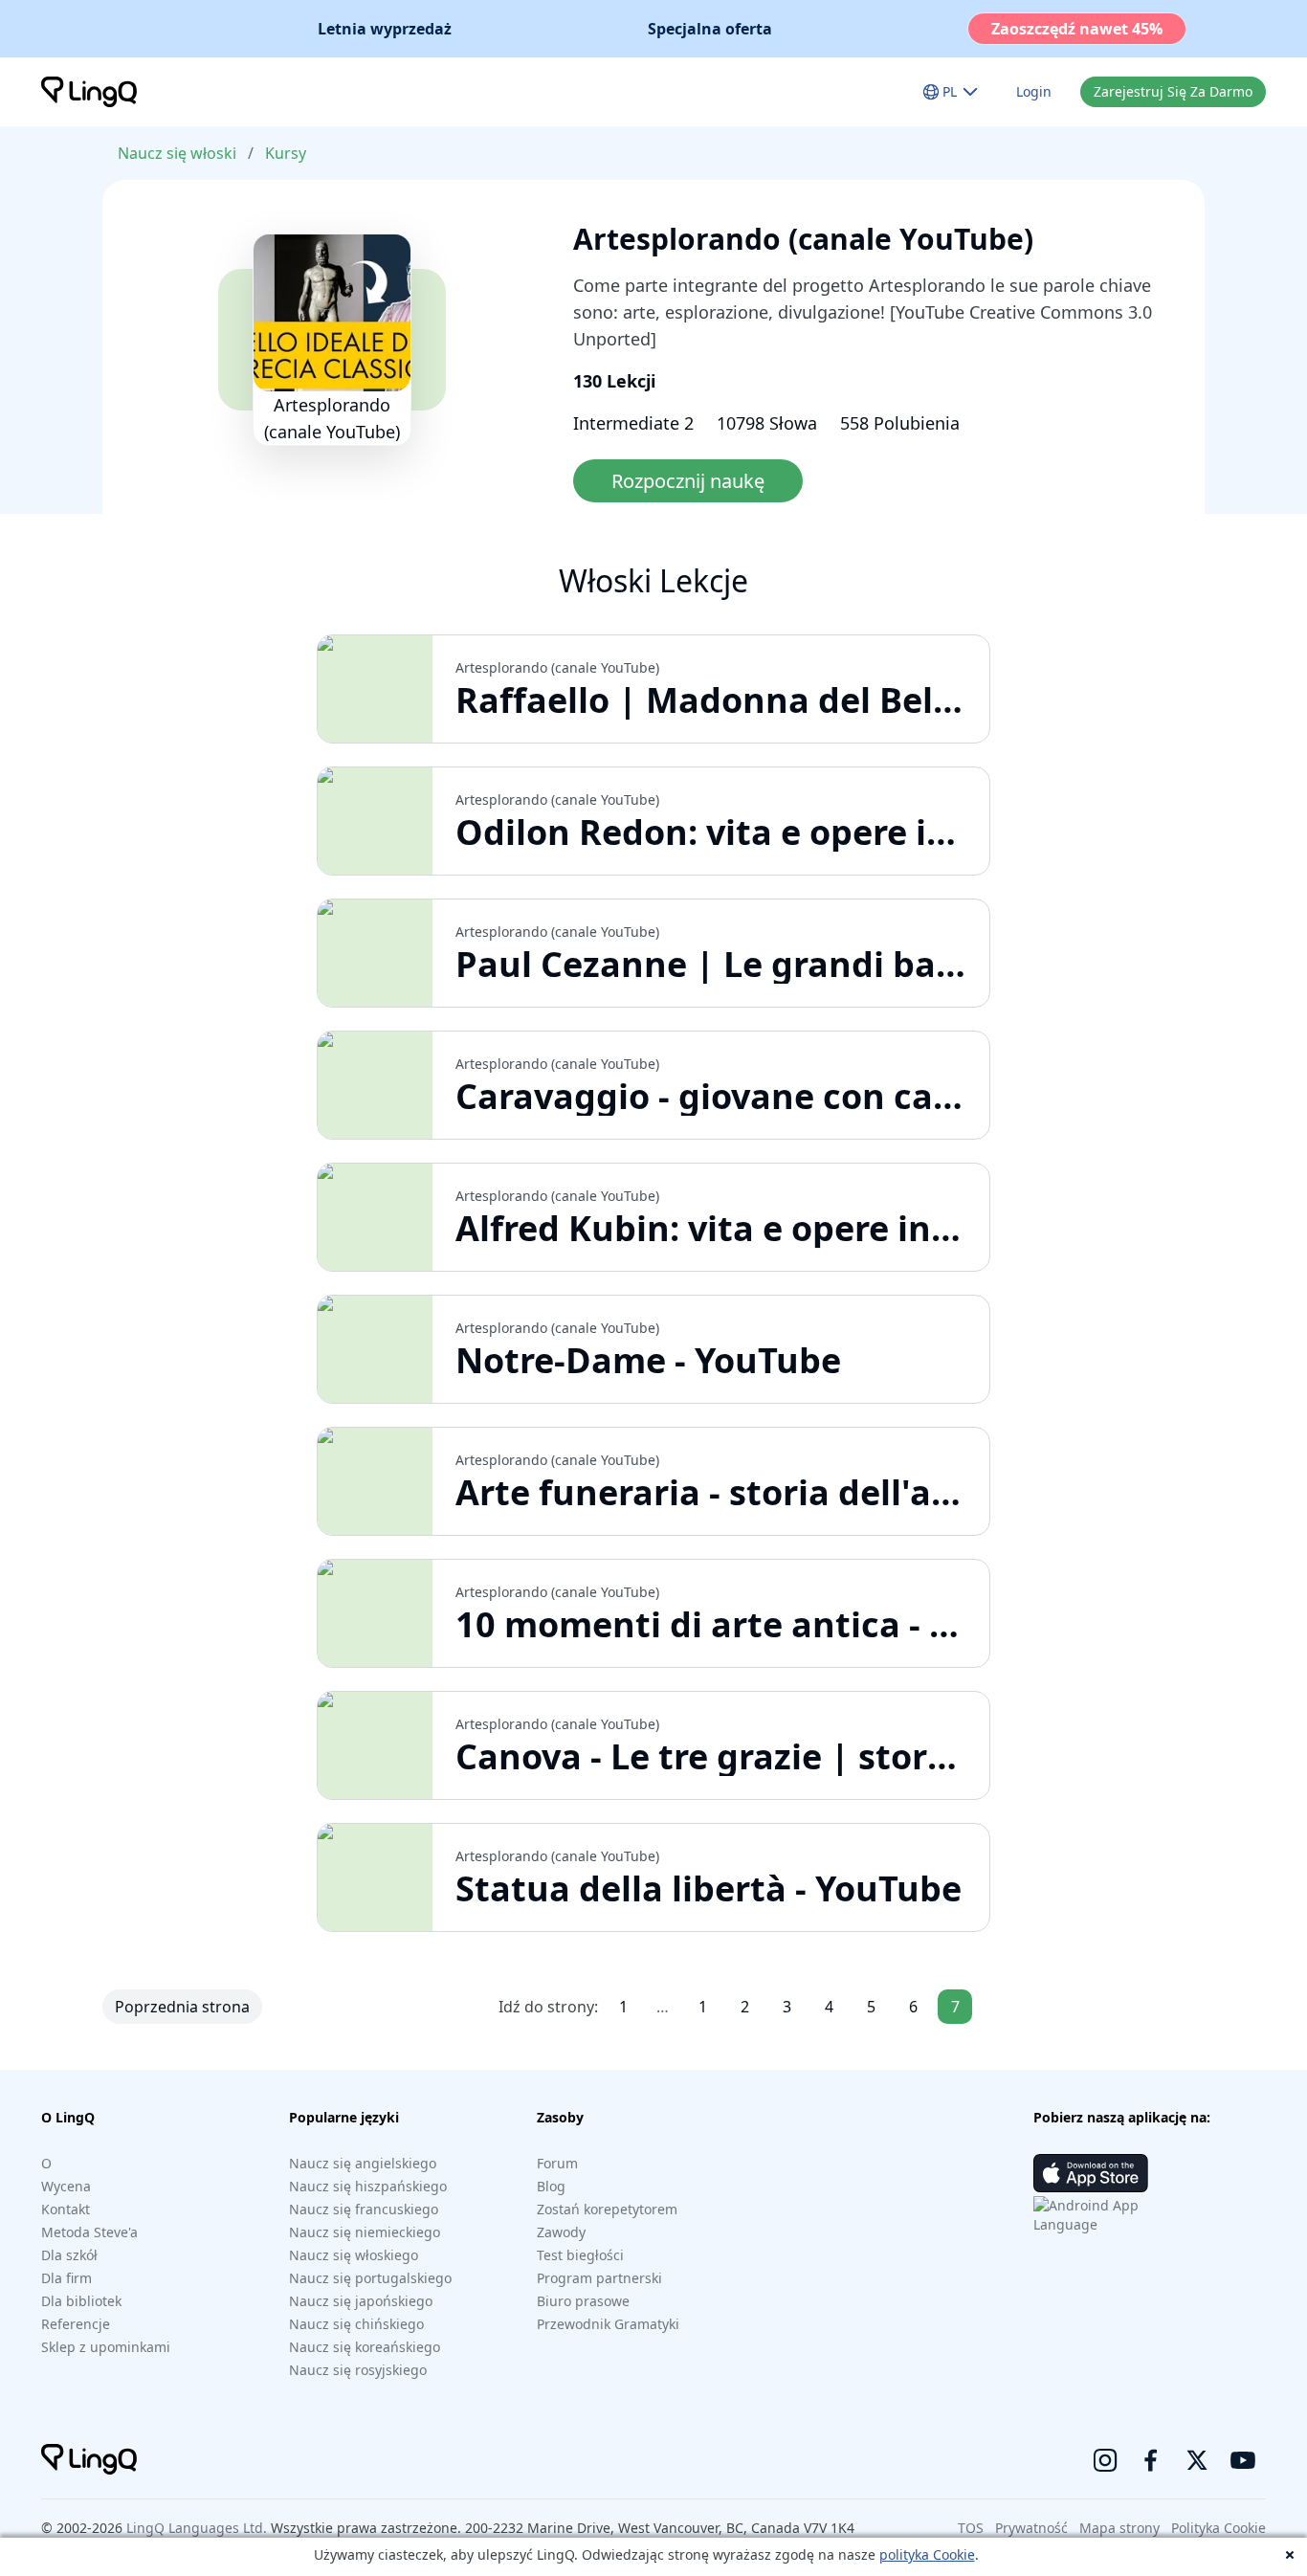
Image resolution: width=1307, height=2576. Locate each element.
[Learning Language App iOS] (1091, 2173)
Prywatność (1031, 2528)
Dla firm (66, 2278)
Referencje (76, 2324)
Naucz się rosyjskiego (358, 2370)
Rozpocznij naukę (688, 481)
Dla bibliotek (81, 2301)
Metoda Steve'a (89, 2232)
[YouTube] (1243, 2460)
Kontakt (66, 2209)
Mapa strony (1119, 2528)
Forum (557, 2163)
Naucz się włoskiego (354, 2255)
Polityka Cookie (1218, 2528)
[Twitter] (1197, 2460)
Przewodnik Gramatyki (608, 2324)
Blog (551, 2186)
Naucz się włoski (177, 153)
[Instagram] (1105, 2460)
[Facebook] (1151, 2460)
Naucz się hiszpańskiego (368, 2186)
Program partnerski (599, 2278)
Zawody (561, 2232)
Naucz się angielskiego (363, 2163)
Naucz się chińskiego (356, 2324)
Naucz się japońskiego (361, 2301)
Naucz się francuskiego (364, 2209)
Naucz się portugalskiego (370, 2278)
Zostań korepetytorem (607, 2209)
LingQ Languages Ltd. (197, 2528)
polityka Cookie (927, 2554)
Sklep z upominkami (106, 2347)
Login (1034, 91)
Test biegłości (580, 2255)
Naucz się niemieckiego (365, 2232)
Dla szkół (69, 2255)
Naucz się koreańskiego (365, 2347)
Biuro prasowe (583, 2301)
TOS (971, 2528)
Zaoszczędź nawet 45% (1077, 29)
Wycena (66, 2186)
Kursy (286, 153)
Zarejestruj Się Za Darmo (1173, 91)
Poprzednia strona (182, 2007)
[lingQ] (89, 92)
